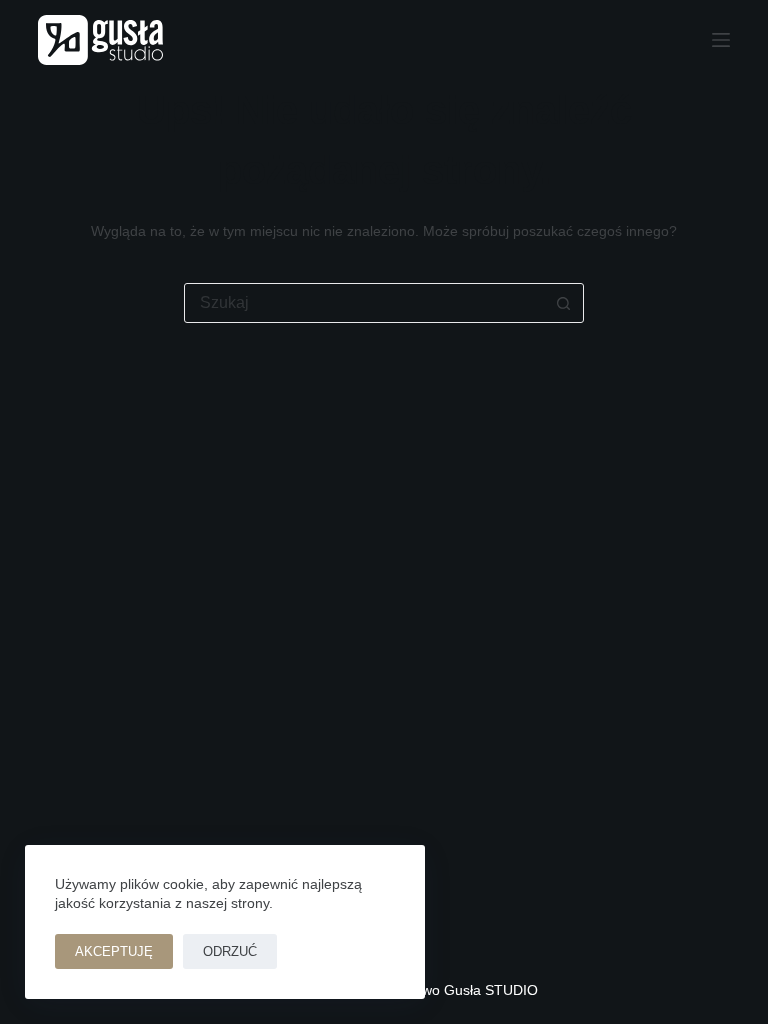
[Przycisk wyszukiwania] (563, 303)
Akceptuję (114, 951)
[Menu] (721, 40)
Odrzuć (230, 951)
